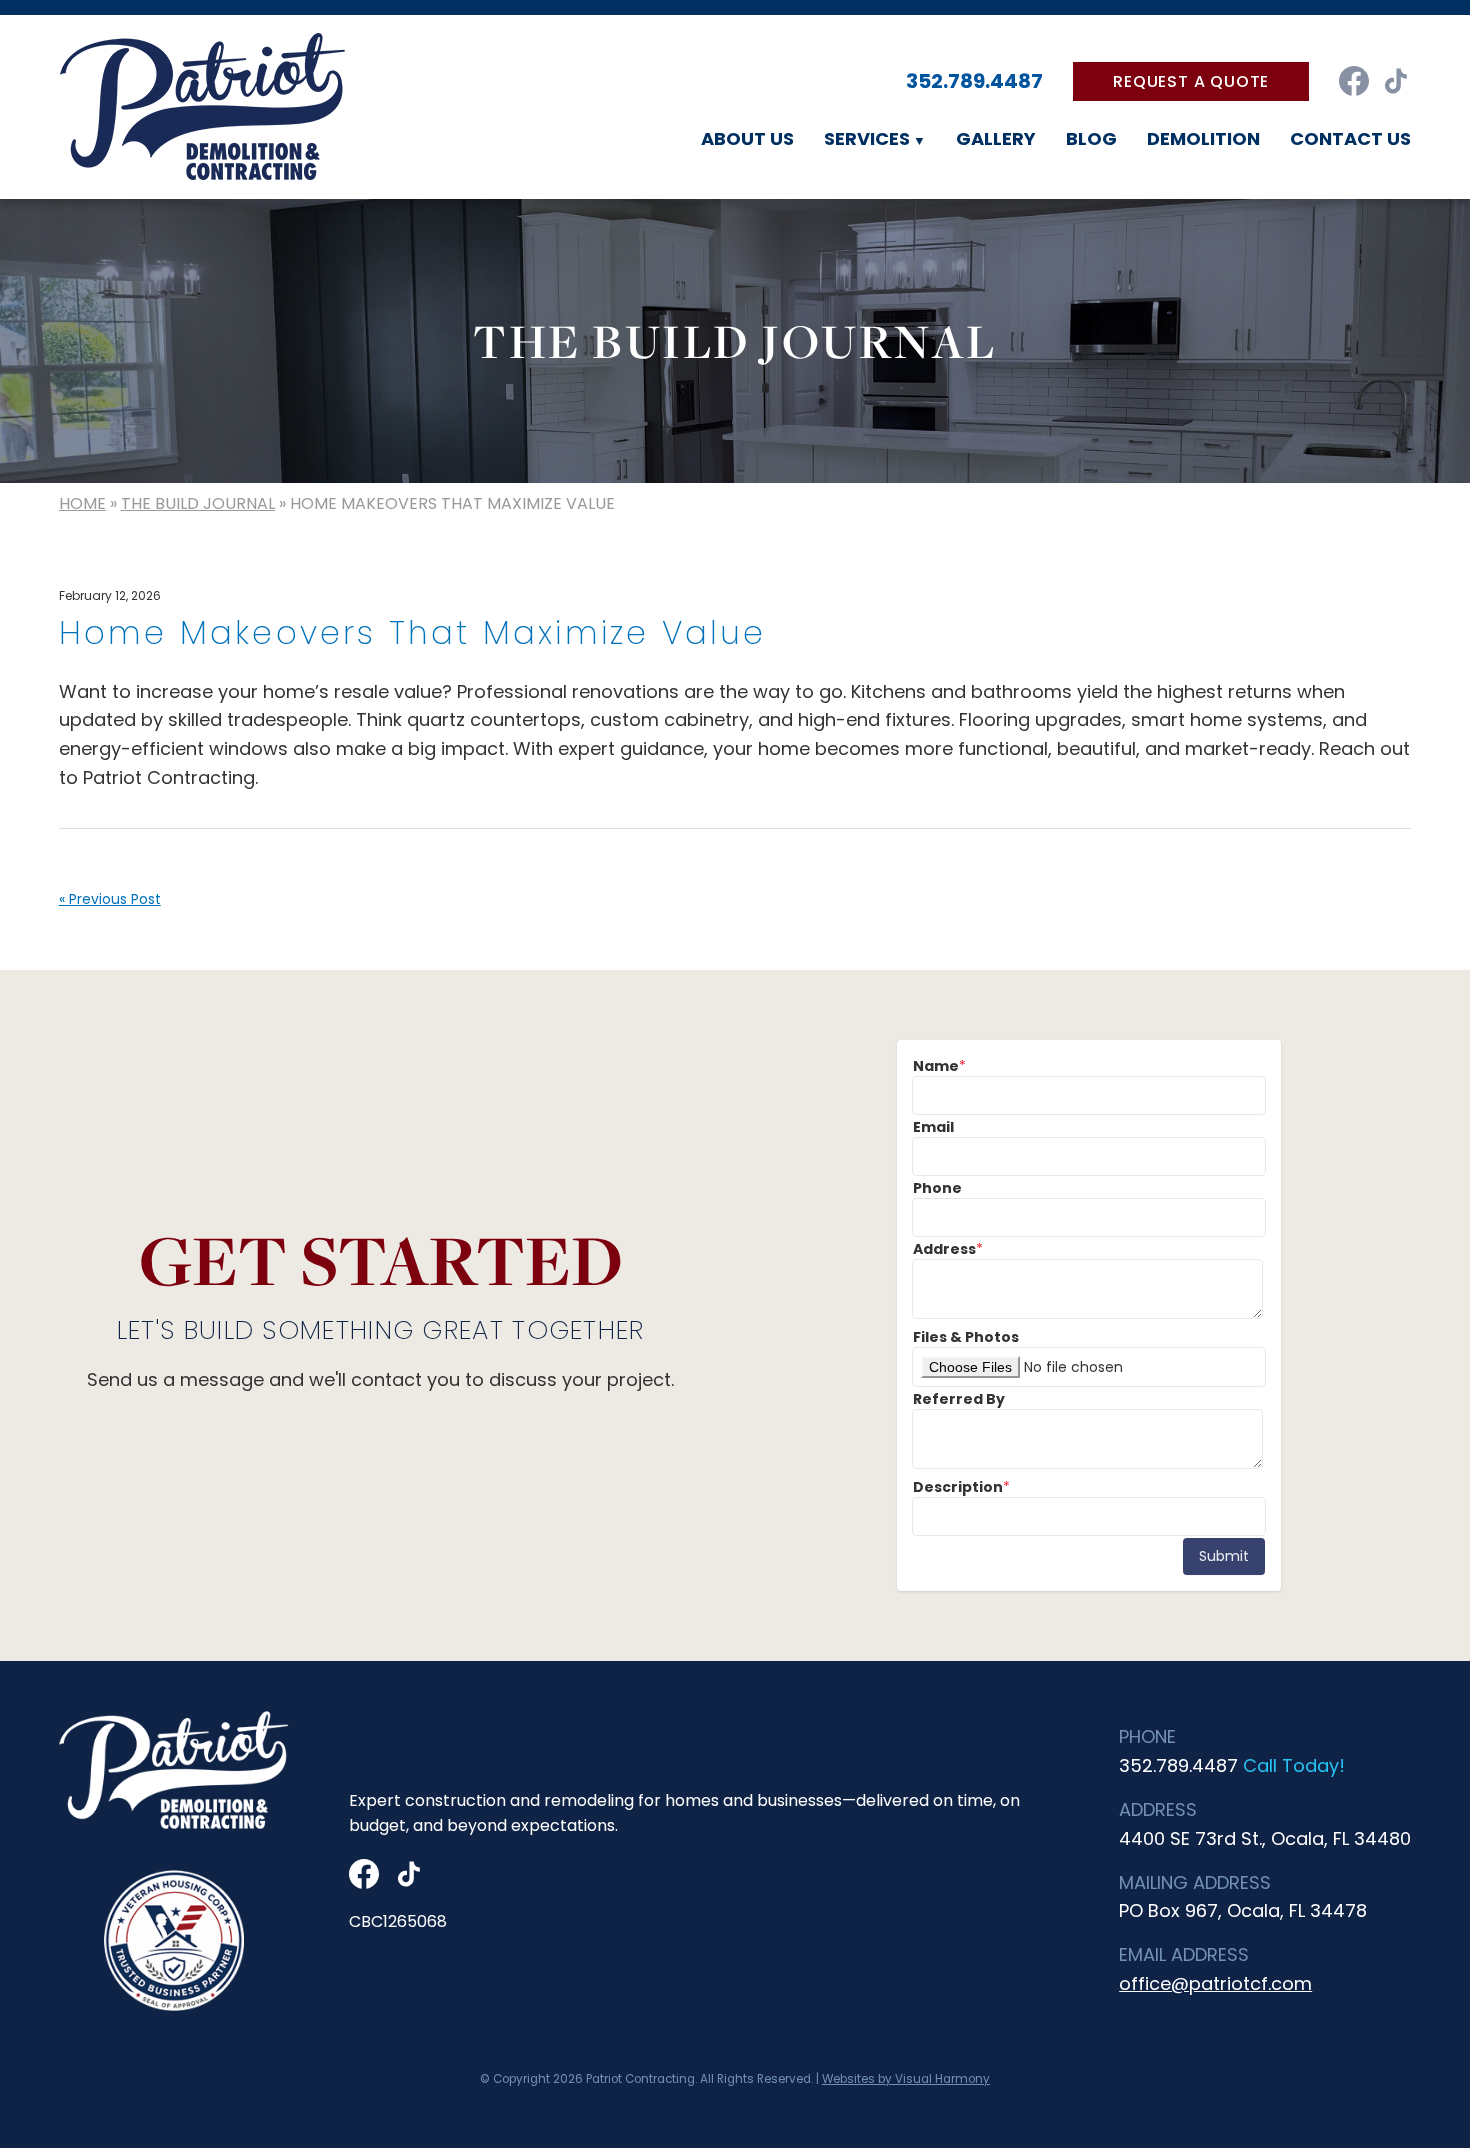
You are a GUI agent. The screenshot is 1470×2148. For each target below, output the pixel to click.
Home (82, 503)
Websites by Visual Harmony (906, 2079)
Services (867, 138)
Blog (1091, 138)
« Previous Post (110, 899)
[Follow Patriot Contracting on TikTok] (1396, 81)
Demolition (1203, 138)
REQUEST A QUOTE (1191, 81)
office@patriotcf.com (1215, 1983)
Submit (1224, 1556)
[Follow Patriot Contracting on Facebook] (1354, 81)
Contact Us (1350, 138)
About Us (747, 138)
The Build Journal (198, 503)
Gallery (996, 138)
